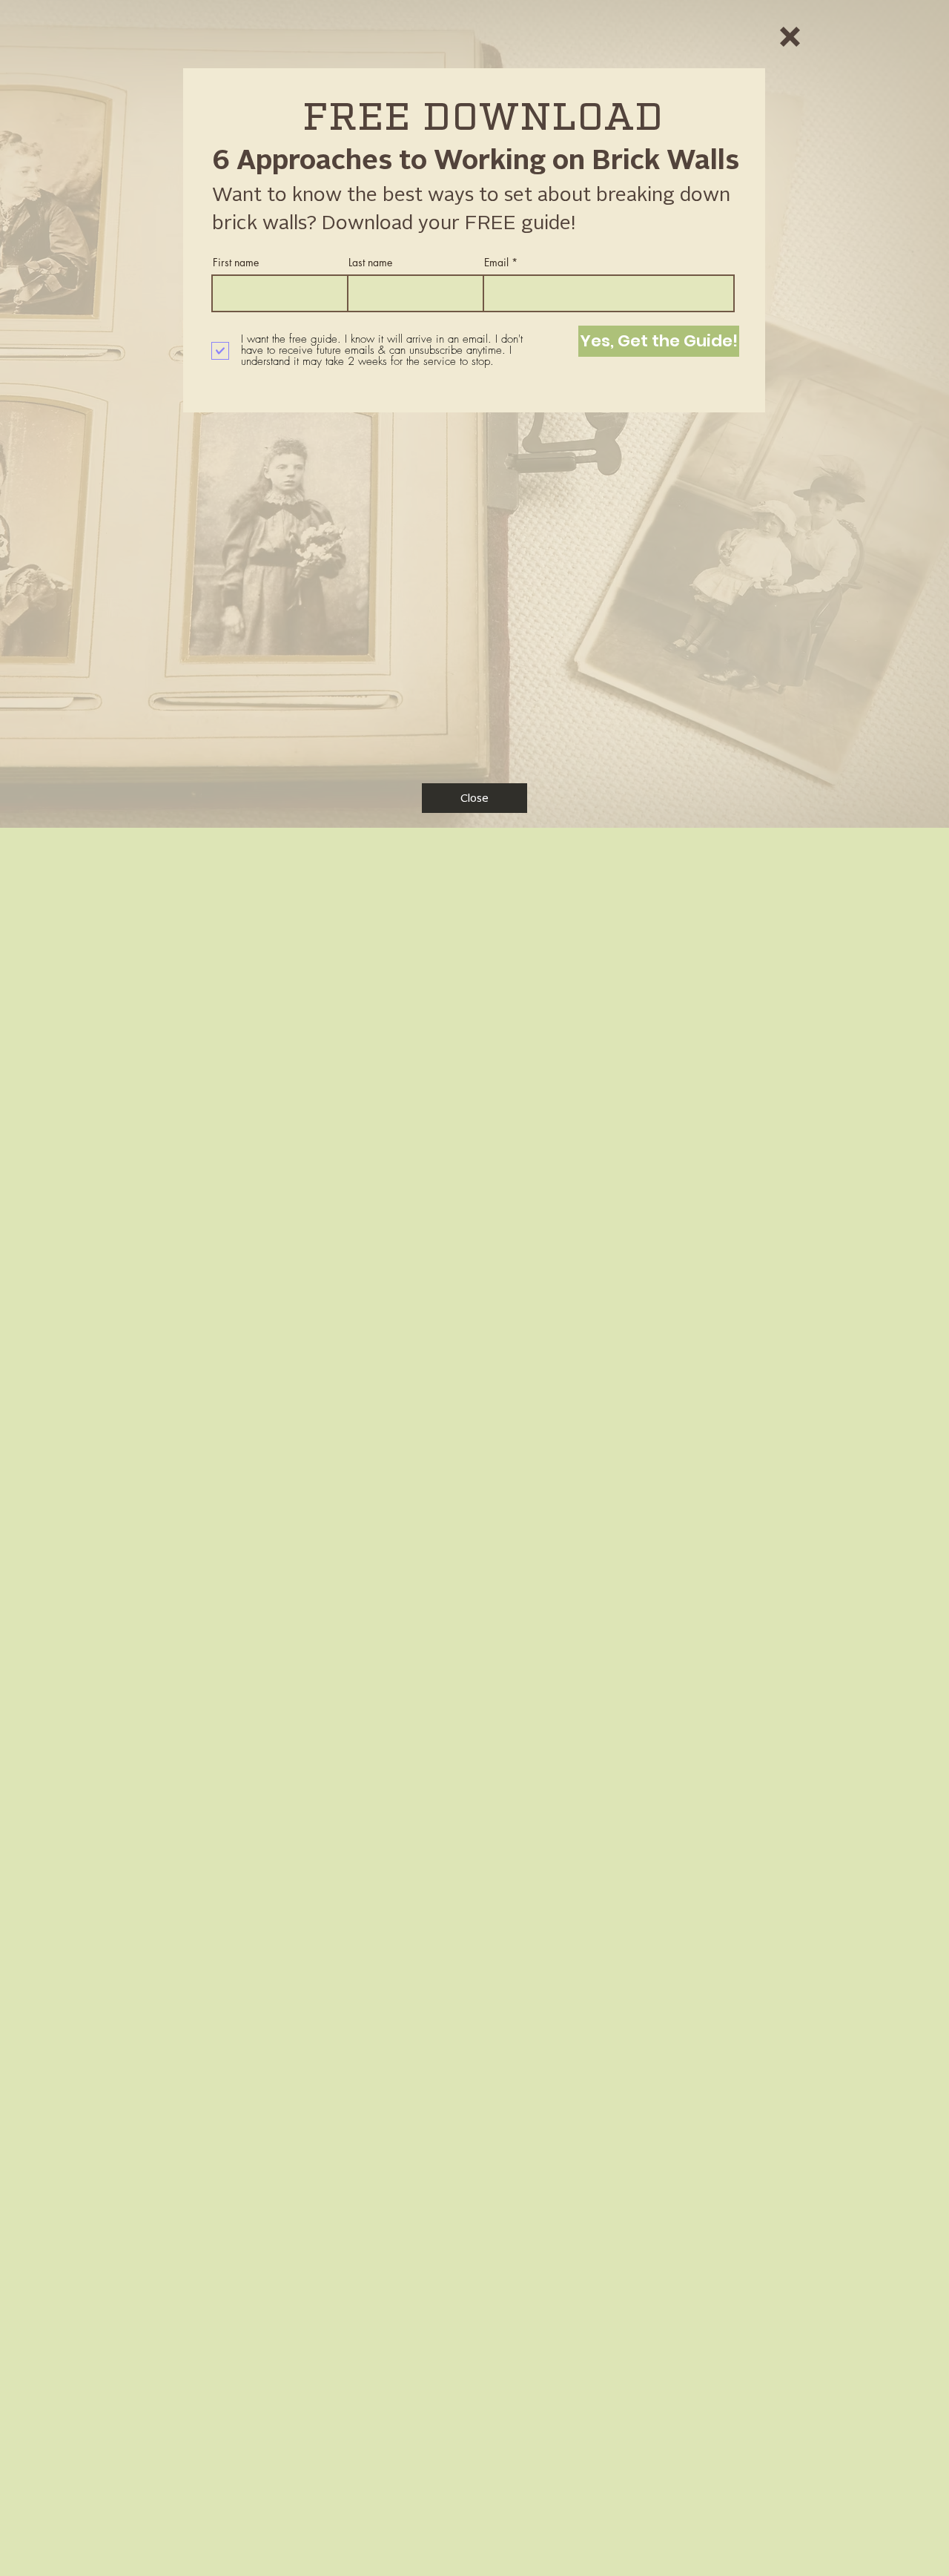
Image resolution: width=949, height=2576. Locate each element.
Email (496, 263)
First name (236, 263)
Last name (370, 263)
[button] (790, 37)
